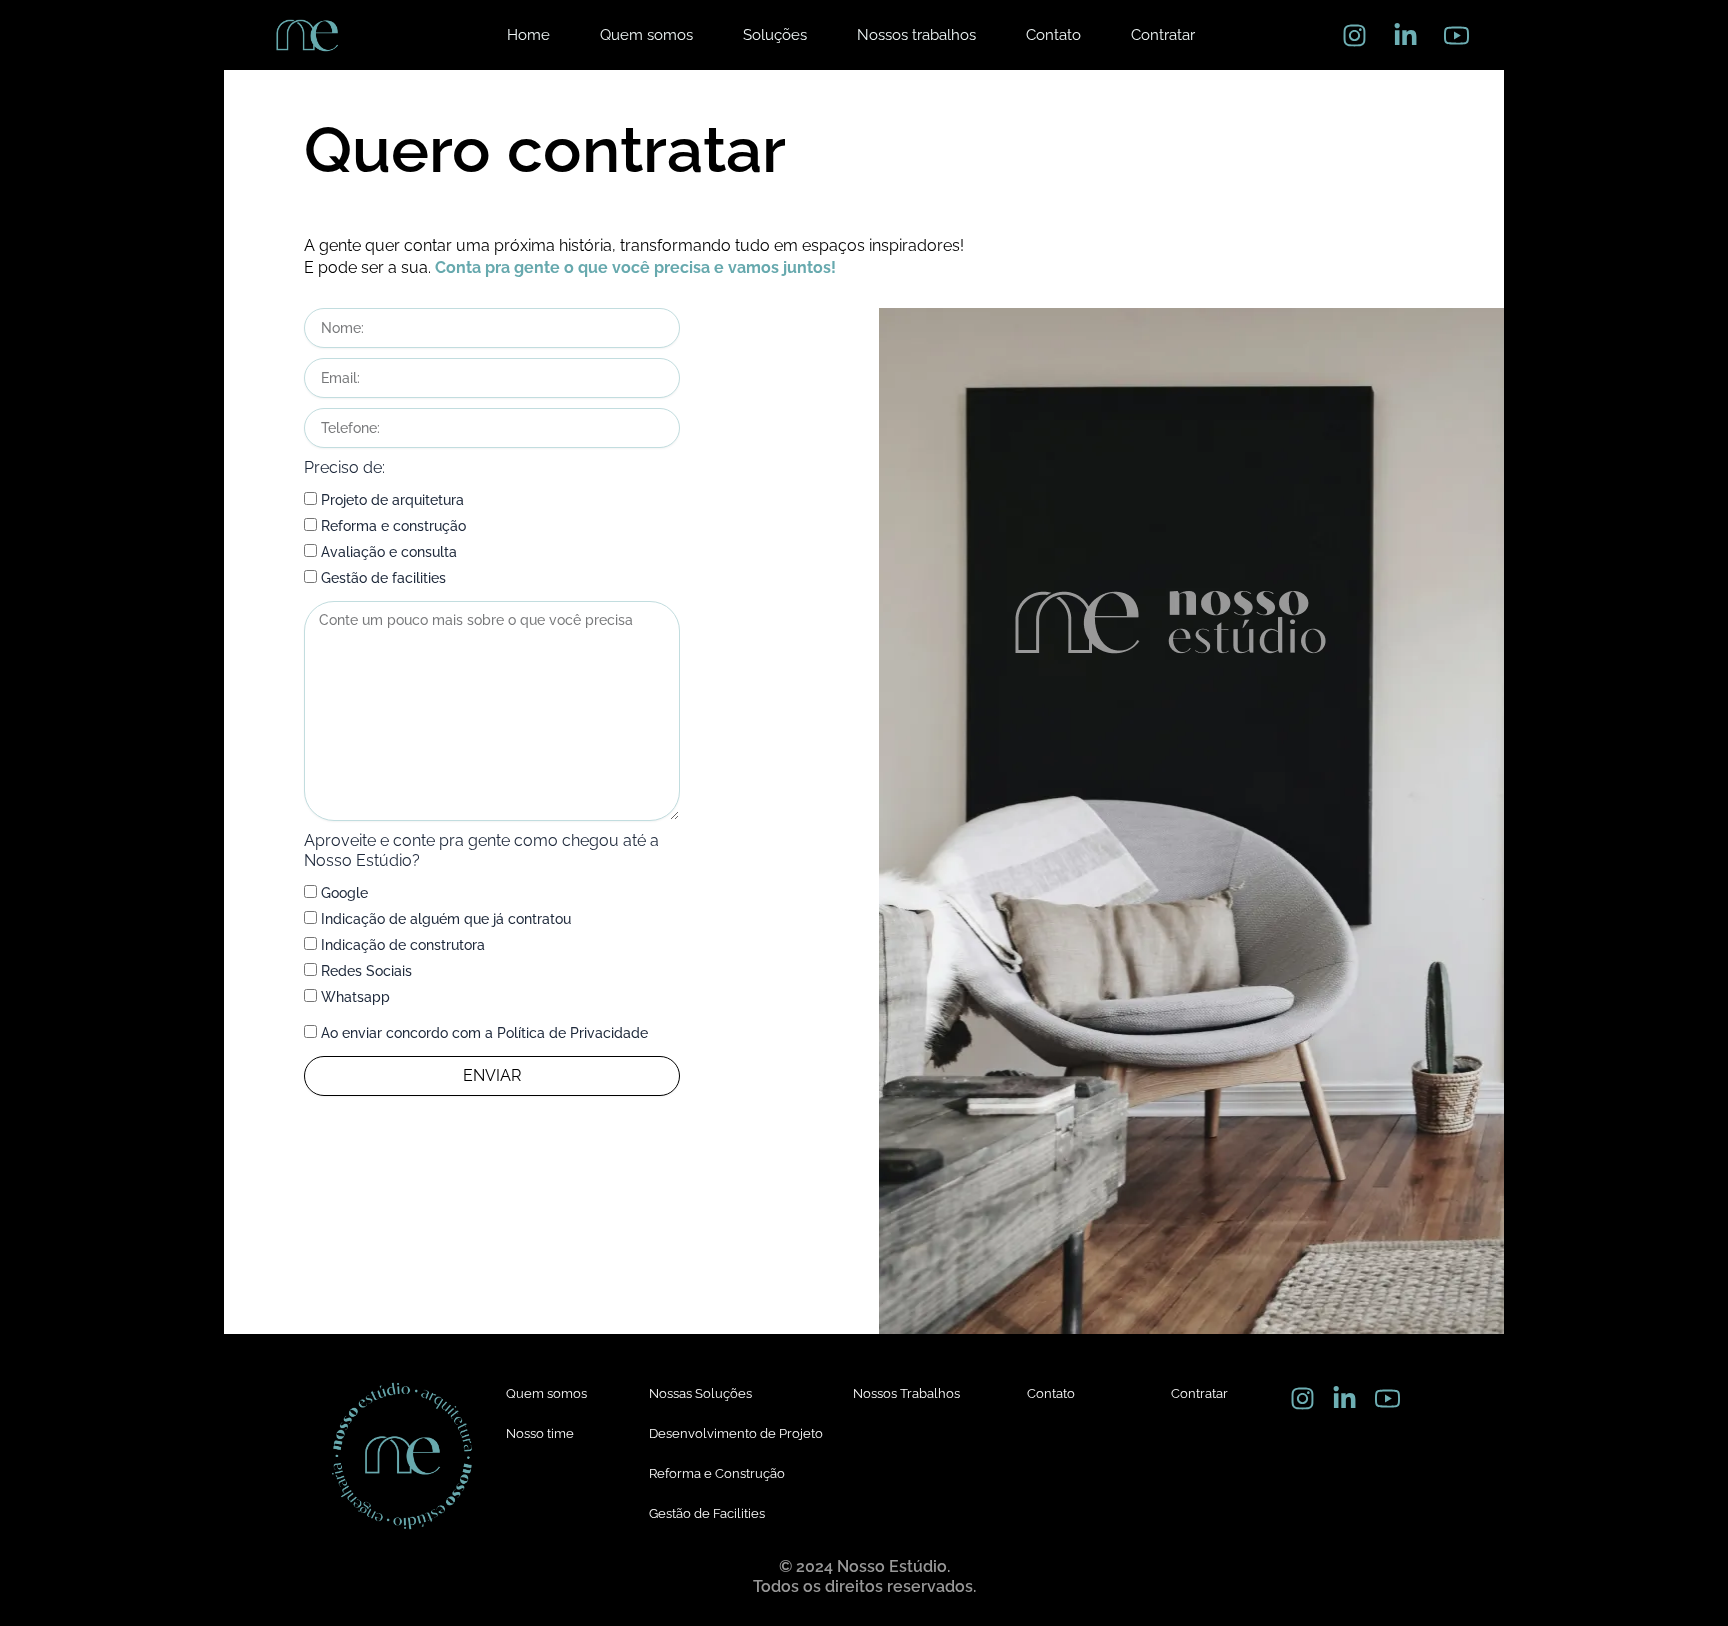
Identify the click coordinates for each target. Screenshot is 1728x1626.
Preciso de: (344, 467)
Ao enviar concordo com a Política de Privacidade (484, 1033)
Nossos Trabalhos (906, 1393)
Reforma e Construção (717, 1473)
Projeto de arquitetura (392, 500)
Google (344, 893)
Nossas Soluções (700, 1393)
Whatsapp (355, 997)
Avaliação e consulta (389, 552)
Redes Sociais (366, 971)
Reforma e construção (393, 526)
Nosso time (540, 1433)
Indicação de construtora (403, 945)
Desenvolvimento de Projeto (736, 1433)
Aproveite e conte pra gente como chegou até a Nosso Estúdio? (481, 851)
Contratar (1199, 1393)
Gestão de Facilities (707, 1513)
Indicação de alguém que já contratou (446, 919)
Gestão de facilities (383, 578)
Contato (1051, 1393)
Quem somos (546, 1393)
